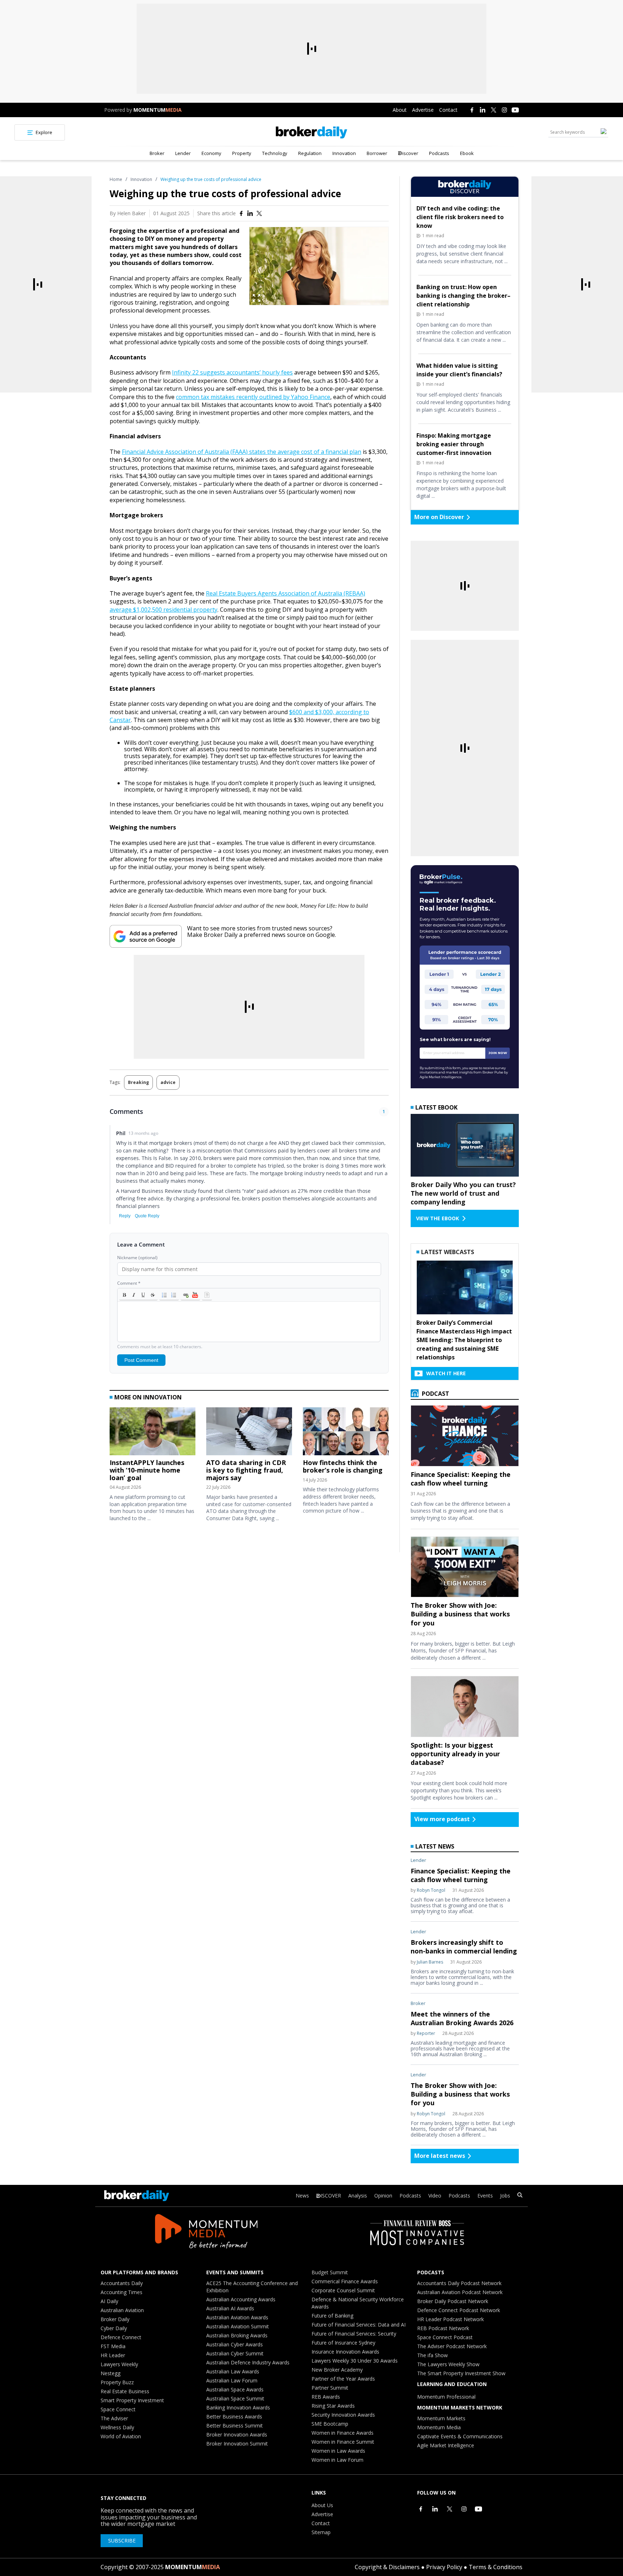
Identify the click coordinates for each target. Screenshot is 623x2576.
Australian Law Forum (232, 2380)
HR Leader (113, 2355)
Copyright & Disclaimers (387, 2567)
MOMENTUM (158, 110)
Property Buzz (117, 2382)
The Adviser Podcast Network (452, 2346)
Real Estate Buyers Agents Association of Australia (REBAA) (286, 593)
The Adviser (114, 2418)
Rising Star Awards (333, 2406)
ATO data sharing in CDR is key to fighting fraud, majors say (246, 1470)
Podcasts (439, 153)
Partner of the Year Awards (343, 2379)
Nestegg (111, 2373)
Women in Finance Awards (343, 2433)
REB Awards (326, 2397)
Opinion (383, 2196)
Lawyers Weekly (119, 2364)
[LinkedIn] (483, 110)
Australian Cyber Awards (235, 2344)
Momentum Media (439, 2427)
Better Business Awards (234, 2416)
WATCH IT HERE (446, 1373)
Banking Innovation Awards (238, 2407)
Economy (211, 153)
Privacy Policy (444, 2567)
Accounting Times (121, 2292)
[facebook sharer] (241, 213)
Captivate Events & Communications (460, 2436)
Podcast (435, 1394)
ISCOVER (331, 2196)
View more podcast (442, 1819)
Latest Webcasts (448, 1252)
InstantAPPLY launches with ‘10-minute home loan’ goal (147, 1470)
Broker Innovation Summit (237, 2444)
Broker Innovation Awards (237, 2435)
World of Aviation (121, 2436)
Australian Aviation (122, 2310)
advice (168, 1082)
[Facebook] (472, 110)
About (400, 110)
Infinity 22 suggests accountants (216, 372)
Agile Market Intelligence (446, 2445)
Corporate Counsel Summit (343, 2290)
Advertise (423, 110)
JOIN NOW (498, 1053)
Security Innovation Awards (343, 2415)
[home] (311, 132)
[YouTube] (515, 110)
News (302, 2196)
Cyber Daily (114, 2328)
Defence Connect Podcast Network (459, 2310)
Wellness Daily (117, 2427)
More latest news (440, 2156)
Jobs (505, 2196)
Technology (275, 153)
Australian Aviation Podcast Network (460, 2292)
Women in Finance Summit (343, 2442)
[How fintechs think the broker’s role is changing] (346, 1433)
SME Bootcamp (330, 2424)
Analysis (358, 2196)
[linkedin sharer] (250, 213)
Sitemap (321, 2532)
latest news (435, 1846)
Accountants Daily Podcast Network (459, 2283)
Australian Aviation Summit (238, 2326)
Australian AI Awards (230, 2308)
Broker (157, 153)
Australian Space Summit (235, 2398)
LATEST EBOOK (436, 1107)
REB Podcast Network (443, 2328)
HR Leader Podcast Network (450, 2319)
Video (435, 2196)
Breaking (138, 1082)
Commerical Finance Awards (345, 2281)
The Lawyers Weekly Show (448, 2364)
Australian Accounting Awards (241, 2299)
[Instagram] (504, 110)
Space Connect (118, 2409)
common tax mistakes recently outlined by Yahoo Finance (253, 397)
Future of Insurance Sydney (343, 2343)
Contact (448, 110)
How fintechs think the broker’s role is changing (343, 1466)
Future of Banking (332, 2316)
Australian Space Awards (235, 2389)
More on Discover (439, 517)
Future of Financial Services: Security (354, 2334)
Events (485, 2196)
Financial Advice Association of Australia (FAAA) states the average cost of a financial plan (242, 452)
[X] (494, 110)
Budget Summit (330, 2272)
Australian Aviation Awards (237, 2317)
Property (242, 153)
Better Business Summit (235, 2425)
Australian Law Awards (233, 2371)
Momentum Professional (446, 2397)
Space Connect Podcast (445, 2337)
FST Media (113, 2346)
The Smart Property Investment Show (461, 2373)
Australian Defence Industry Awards (248, 2362)
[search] (520, 2196)
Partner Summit (330, 2388)
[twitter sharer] (259, 213)
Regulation (310, 153)
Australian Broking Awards (237, 2335)
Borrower (377, 153)
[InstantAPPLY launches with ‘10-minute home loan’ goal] (153, 1433)
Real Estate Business (125, 2391)
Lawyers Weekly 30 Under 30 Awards (355, 2361)
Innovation (344, 153)
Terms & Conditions (496, 2567)
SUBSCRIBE (122, 2540)
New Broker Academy (337, 2370)
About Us (322, 2505)
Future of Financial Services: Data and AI (359, 2325)
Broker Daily (115, 2319)
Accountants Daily (122, 2283)
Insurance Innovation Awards (345, 2352)
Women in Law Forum (337, 2460)
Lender (183, 153)
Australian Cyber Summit (235, 2353)
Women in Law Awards (338, 2451)
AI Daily (109, 2301)
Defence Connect (121, 2337)
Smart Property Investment (132, 2400)
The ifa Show (432, 2355)
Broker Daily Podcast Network (453, 2301)
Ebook (467, 153)
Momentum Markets (441, 2418)
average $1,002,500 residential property (164, 610)
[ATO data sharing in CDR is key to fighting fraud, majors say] (249, 1433)
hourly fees (277, 372)
